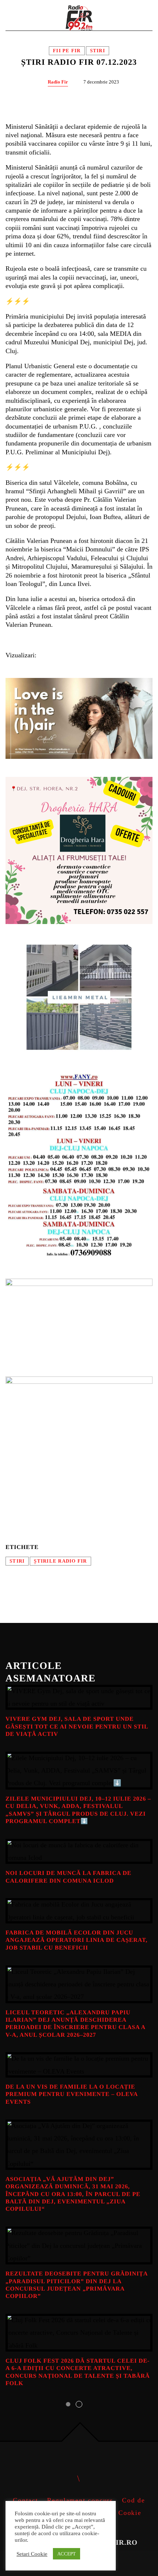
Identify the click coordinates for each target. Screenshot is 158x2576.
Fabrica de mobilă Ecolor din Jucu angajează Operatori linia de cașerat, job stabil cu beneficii (76, 1940)
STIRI (17, 1561)
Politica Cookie (116, 2513)
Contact (26, 2500)
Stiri (98, 51)
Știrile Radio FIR (60, 1561)
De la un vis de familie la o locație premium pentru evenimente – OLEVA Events (71, 2094)
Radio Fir (58, 82)
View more (79, 1697)
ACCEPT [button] (67, 2554)
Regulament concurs (80, 2500)
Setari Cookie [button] (32, 2554)
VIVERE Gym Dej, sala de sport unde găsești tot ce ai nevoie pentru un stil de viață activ (77, 1727)
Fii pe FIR (67, 51)
